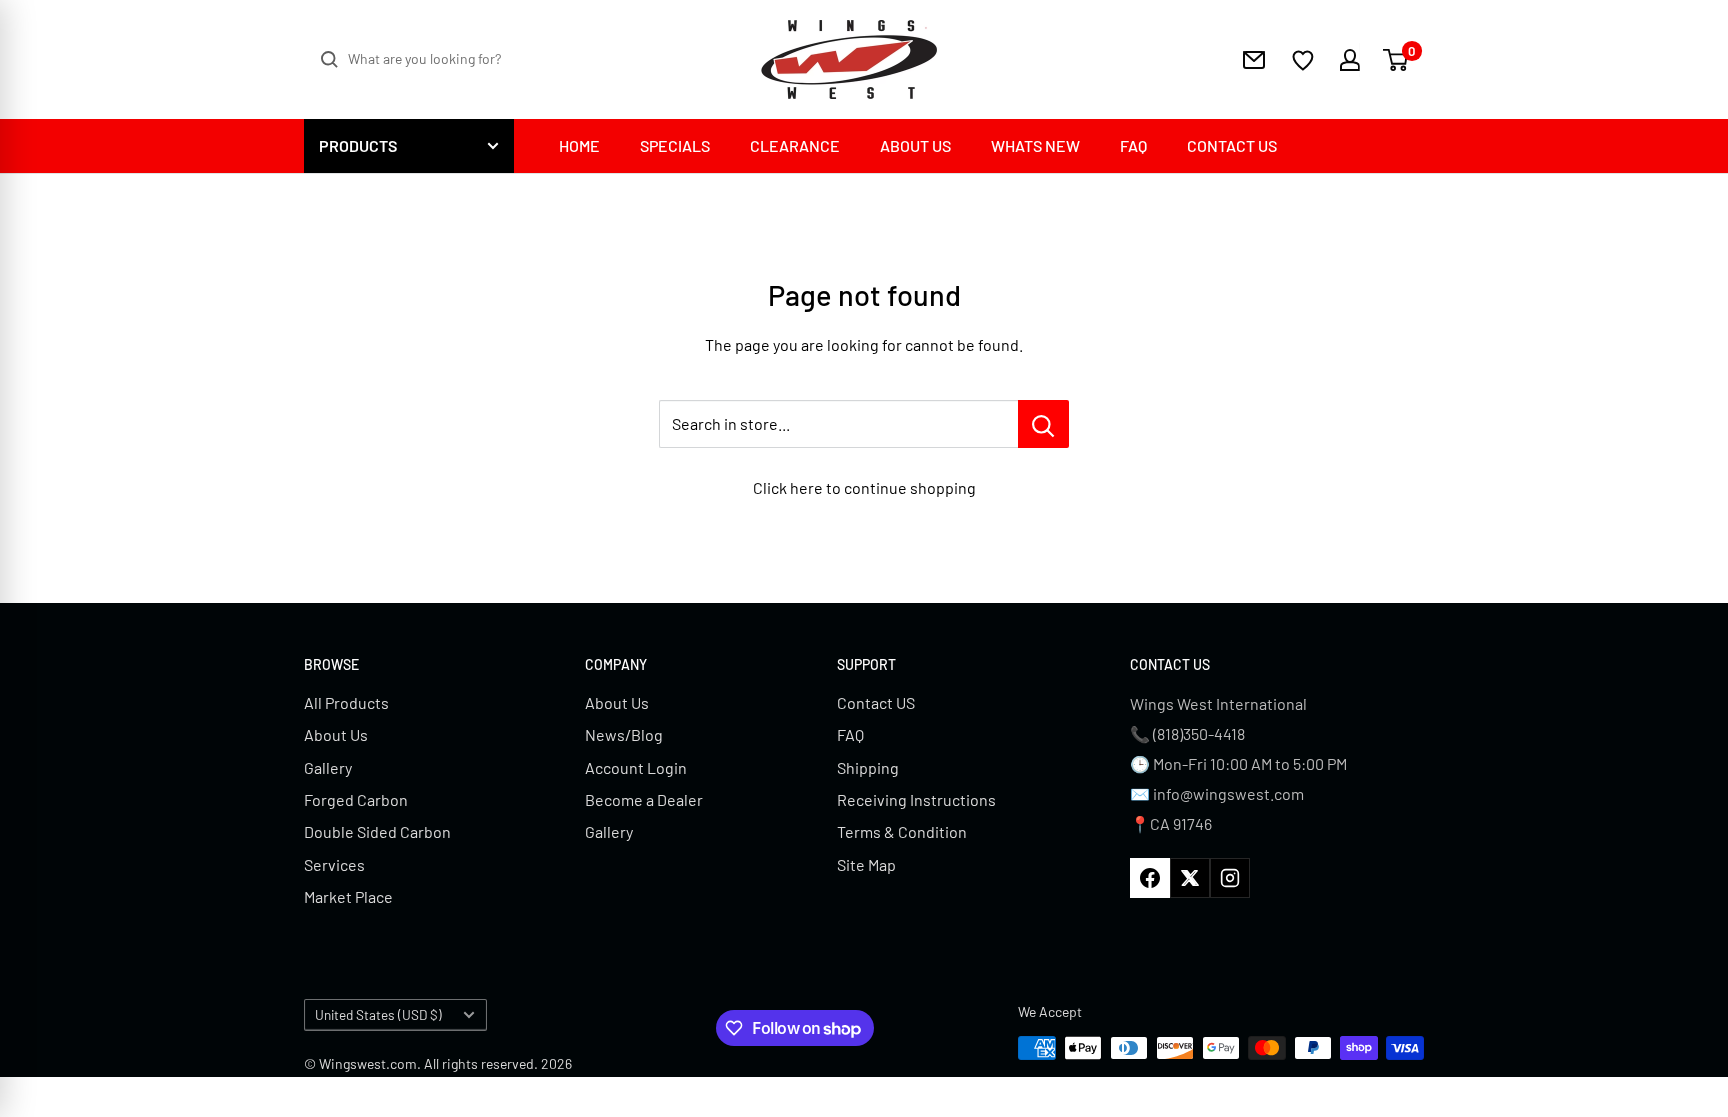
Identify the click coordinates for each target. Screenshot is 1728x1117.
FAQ (1133, 145)
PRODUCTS (358, 145)
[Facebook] (1150, 878)
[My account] (1337, 60)
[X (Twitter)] (1190, 878)
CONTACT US (1232, 145)
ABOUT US (915, 145)
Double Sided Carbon (377, 831)
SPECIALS (675, 145)
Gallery (328, 767)
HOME (579, 145)
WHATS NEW (1035, 145)
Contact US (876, 702)
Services (334, 864)
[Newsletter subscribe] (1254, 60)
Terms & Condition (902, 831)
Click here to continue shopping (864, 487)
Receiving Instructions (916, 799)
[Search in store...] (1043, 424)
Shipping (868, 767)
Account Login (636, 767)
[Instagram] (1230, 878)
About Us (336, 734)
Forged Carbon (356, 799)
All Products (346, 702)
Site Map (866, 864)
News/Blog (624, 734)
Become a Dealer (644, 799)
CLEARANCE (795, 145)
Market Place (348, 896)
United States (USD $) (378, 1014)
